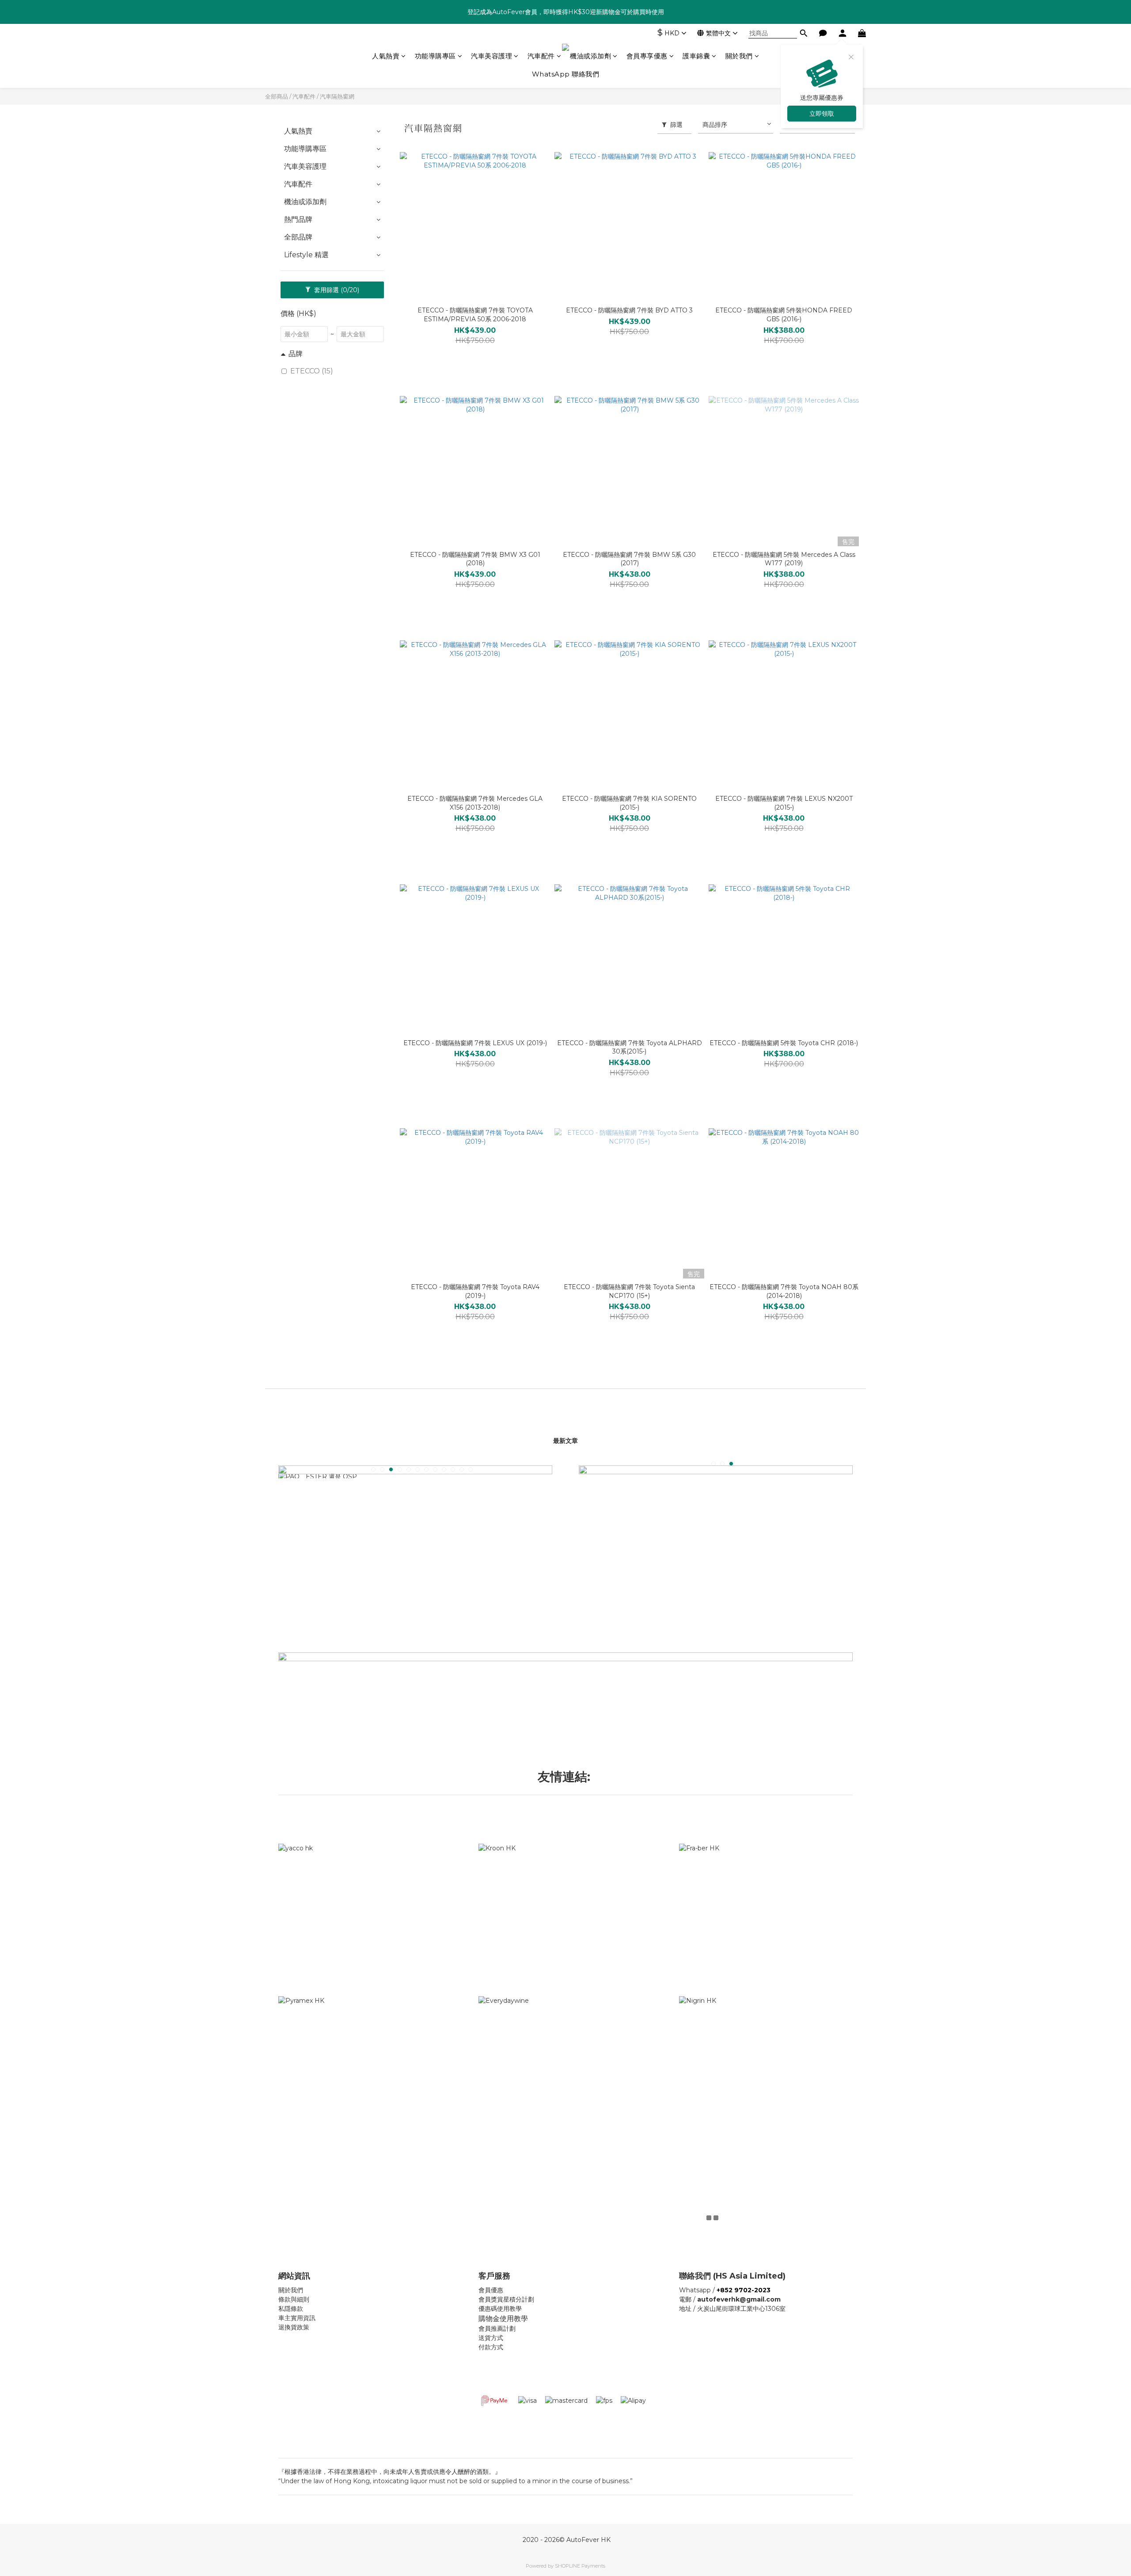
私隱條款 (291, 2309)
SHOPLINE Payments (580, 2566)
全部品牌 (298, 237)
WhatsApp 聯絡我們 (566, 74)
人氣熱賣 (386, 56)
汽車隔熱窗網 (337, 96)
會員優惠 (491, 2290)
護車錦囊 (696, 56)
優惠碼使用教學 (500, 2309)
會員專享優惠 (647, 56)
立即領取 (822, 114)
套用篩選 (336, 290)
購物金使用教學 (503, 2319)
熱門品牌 (298, 219)
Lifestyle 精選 (306, 255)
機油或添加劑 (590, 56)
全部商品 (277, 96)
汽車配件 (541, 56)
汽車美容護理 (491, 56)
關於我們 (739, 56)
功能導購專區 (435, 56)
